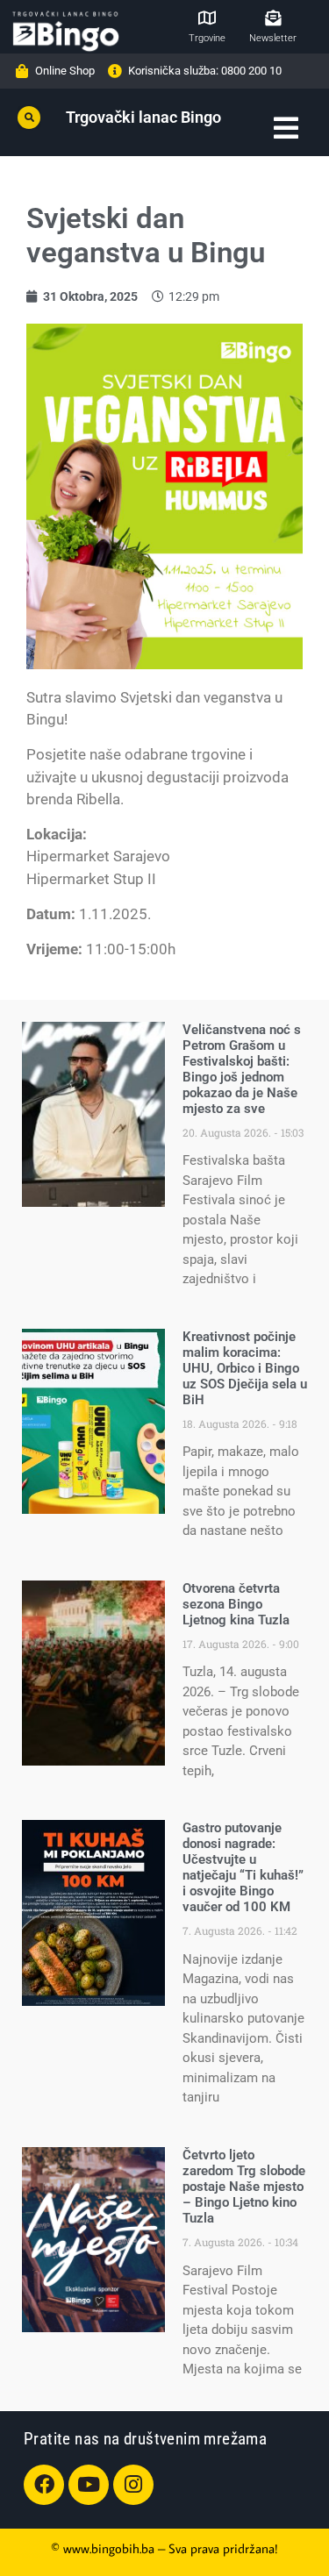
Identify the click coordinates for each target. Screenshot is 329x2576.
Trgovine (207, 38)
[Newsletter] (273, 18)
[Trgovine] (207, 18)
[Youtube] (89, 2485)
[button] (29, 118)
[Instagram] (133, 2485)
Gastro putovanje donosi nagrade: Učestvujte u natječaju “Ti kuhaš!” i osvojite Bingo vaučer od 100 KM (243, 1867)
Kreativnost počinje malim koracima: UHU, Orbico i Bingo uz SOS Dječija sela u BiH (245, 1368)
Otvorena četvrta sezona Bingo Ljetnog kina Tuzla (236, 1604)
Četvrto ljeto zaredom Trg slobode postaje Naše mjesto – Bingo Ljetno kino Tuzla (244, 2187)
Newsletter (273, 38)
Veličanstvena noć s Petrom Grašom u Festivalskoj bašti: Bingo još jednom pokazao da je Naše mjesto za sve (242, 1069)
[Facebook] (44, 2485)
